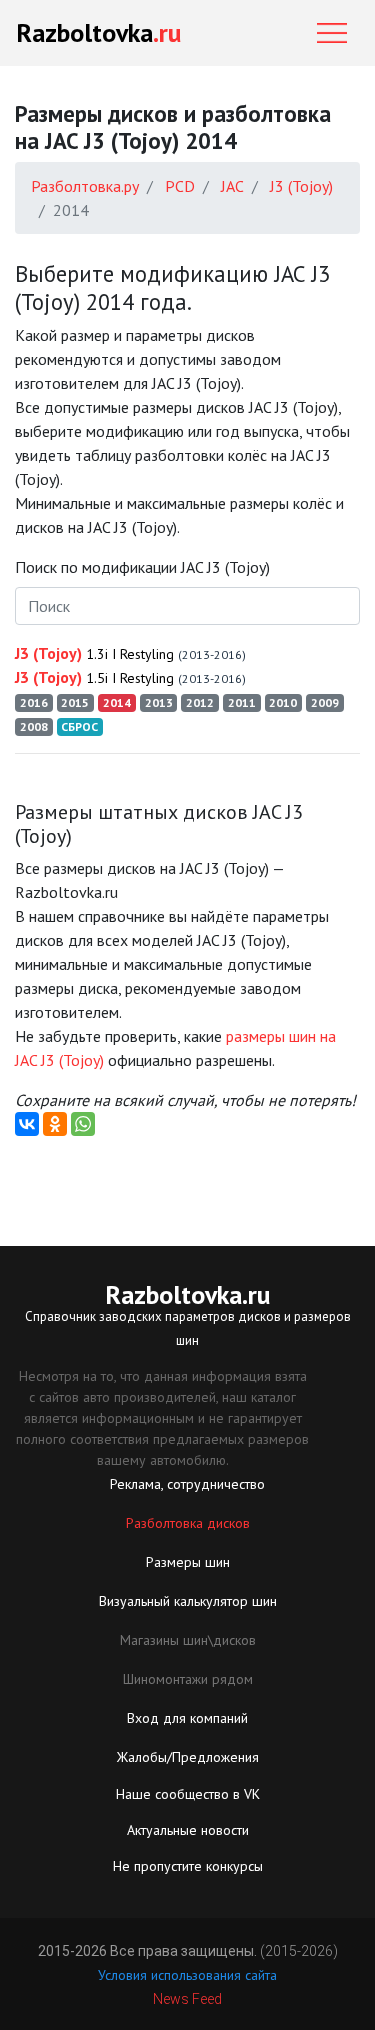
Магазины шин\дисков (188, 1640)
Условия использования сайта (187, 1975)
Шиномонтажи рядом (188, 1679)
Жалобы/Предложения (188, 1757)
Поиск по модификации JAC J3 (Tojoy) (142, 567)
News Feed (187, 1999)
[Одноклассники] (55, 1124)
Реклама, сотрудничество (187, 1484)
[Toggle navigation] (332, 33)
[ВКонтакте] (27, 1124)
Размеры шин (188, 1562)
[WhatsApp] (83, 1124)
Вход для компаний (187, 1718)
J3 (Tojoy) (130, 653)
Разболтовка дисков (188, 1523)
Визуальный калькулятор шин (188, 1601)
